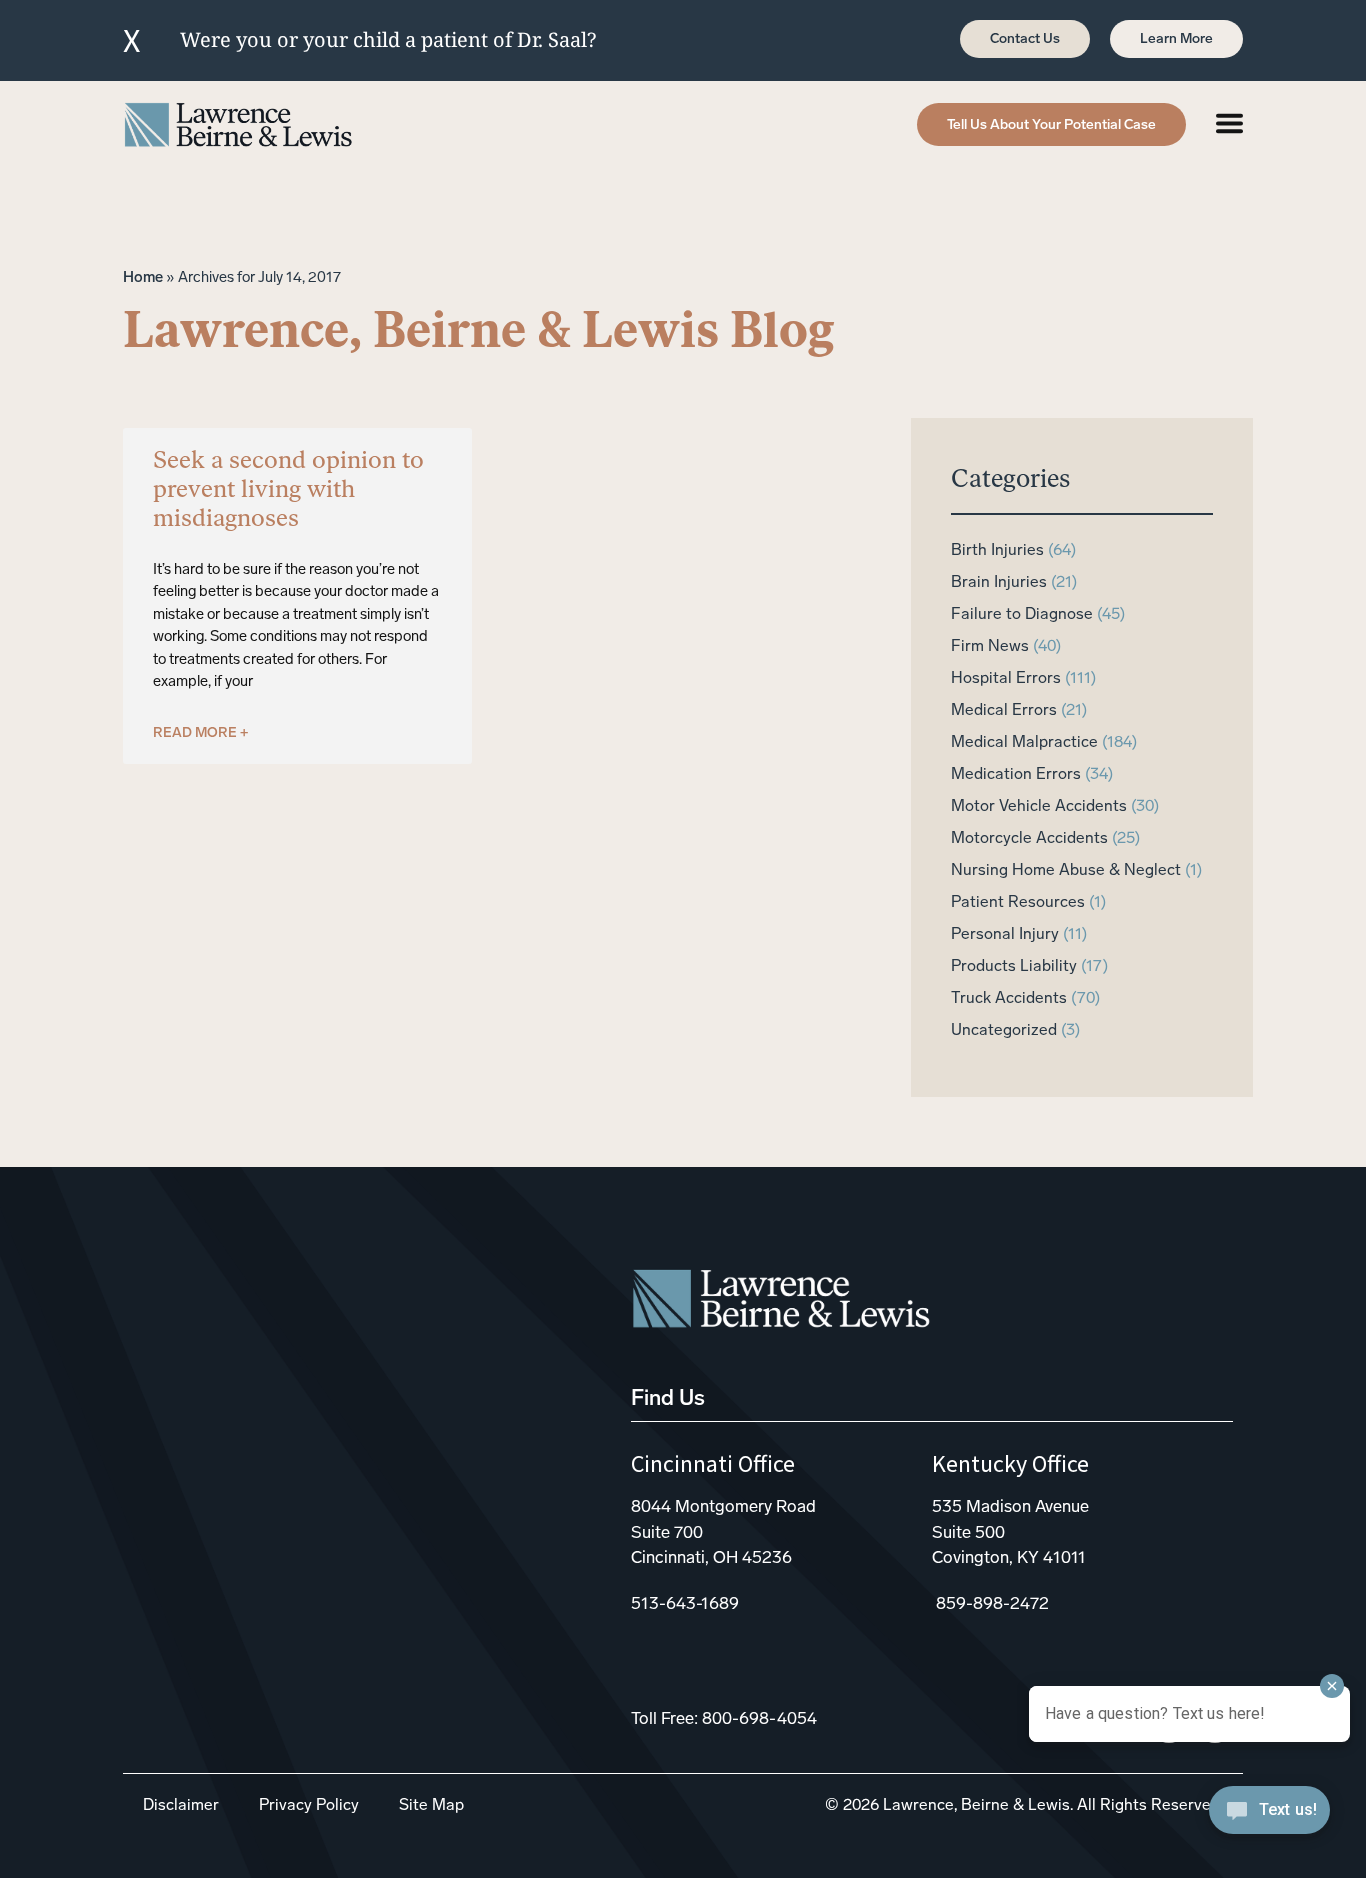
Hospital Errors (1006, 679)
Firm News (990, 647)
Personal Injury (1005, 935)
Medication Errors (1016, 775)
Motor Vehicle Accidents (1039, 807)
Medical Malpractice (1024, 743)
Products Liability (1014, 967)
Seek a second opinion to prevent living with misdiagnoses (288, 491)
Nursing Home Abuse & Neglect (1066, 871)
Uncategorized (1004, 1031)
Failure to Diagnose (1022, 615)
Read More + (200, 733)
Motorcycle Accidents (1029, 839)
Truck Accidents (1009, 999)
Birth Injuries (997, 551)
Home (143, 278)
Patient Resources (1018, 903)
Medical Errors (1004, 711)
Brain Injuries (999, 583)
